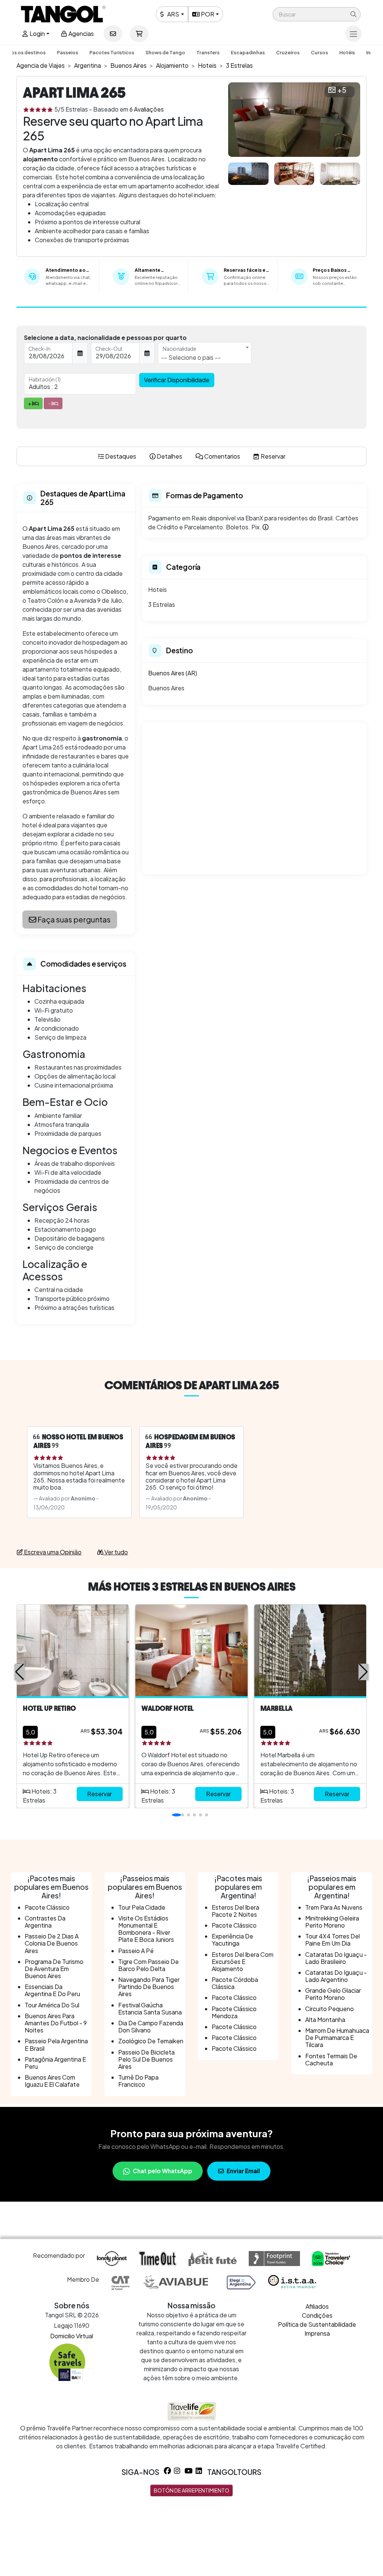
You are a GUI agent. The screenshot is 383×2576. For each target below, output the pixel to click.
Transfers (208, 52)
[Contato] (113, 34)
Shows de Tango (165, 52)
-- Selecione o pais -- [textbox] (191, 357)
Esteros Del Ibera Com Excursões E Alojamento (243, 1961)
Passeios (68, 52)
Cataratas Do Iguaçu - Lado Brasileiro (336, 1958)
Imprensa (317, 2333)
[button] (317, 14)
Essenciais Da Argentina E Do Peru (52, 1990)
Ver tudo (116, 1552)
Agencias (81, 34)
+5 (342, 90)
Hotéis (347, 52)
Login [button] (37, 34)
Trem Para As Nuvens (334, 1907)
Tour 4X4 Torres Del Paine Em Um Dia (333, 1940)
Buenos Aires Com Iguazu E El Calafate (52, 2081)
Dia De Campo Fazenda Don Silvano (151, 2026)
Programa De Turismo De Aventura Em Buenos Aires (54, 1969)
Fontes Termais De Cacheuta (331, 2059)
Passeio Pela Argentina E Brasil (56, 2044)
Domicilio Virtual (72, 2336)
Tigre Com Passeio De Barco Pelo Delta (148, 1965)
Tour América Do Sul (52, 2005)
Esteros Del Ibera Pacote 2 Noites (235, 1911)
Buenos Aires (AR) (173, 673)
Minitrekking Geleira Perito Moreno (332, 1922)
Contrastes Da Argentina (45, 1922)
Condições (317, 2315)
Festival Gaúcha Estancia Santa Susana (150, 2008)
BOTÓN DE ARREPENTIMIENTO (191, 2490)
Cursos (319, 52)
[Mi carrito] (139, 34)
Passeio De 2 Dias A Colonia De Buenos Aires (52, 1943)
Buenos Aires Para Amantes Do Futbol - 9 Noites (56, 2023)
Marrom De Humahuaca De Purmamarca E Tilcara (337, 2037)
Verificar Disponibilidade (177, 380)
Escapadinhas (248, 52)
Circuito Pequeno (330, 2009)
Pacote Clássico (47, 1907)
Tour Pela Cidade (142, 1907)
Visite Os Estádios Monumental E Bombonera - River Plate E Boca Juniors (146, 1929)
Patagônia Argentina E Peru (55, 2063)
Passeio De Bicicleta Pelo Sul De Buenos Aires (146, 2059)
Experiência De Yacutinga (232, 1940)
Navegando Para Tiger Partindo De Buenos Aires (149, 1987)
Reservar (99, 1794)
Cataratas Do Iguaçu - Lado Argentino (336, 1976)
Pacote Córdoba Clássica (235, 1983)
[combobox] (205, 353)
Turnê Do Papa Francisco (138, 2081)
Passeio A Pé (136, 1951)
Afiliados (317, 2306)
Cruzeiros (288, 52)
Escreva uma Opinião (52, 1552)
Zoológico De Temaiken (151, 2041)
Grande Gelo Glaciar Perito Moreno (333, 1994)
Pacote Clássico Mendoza (234, 2012)
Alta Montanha (325, 2020)
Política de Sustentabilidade (317, 2324)
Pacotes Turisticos (112, 52)
